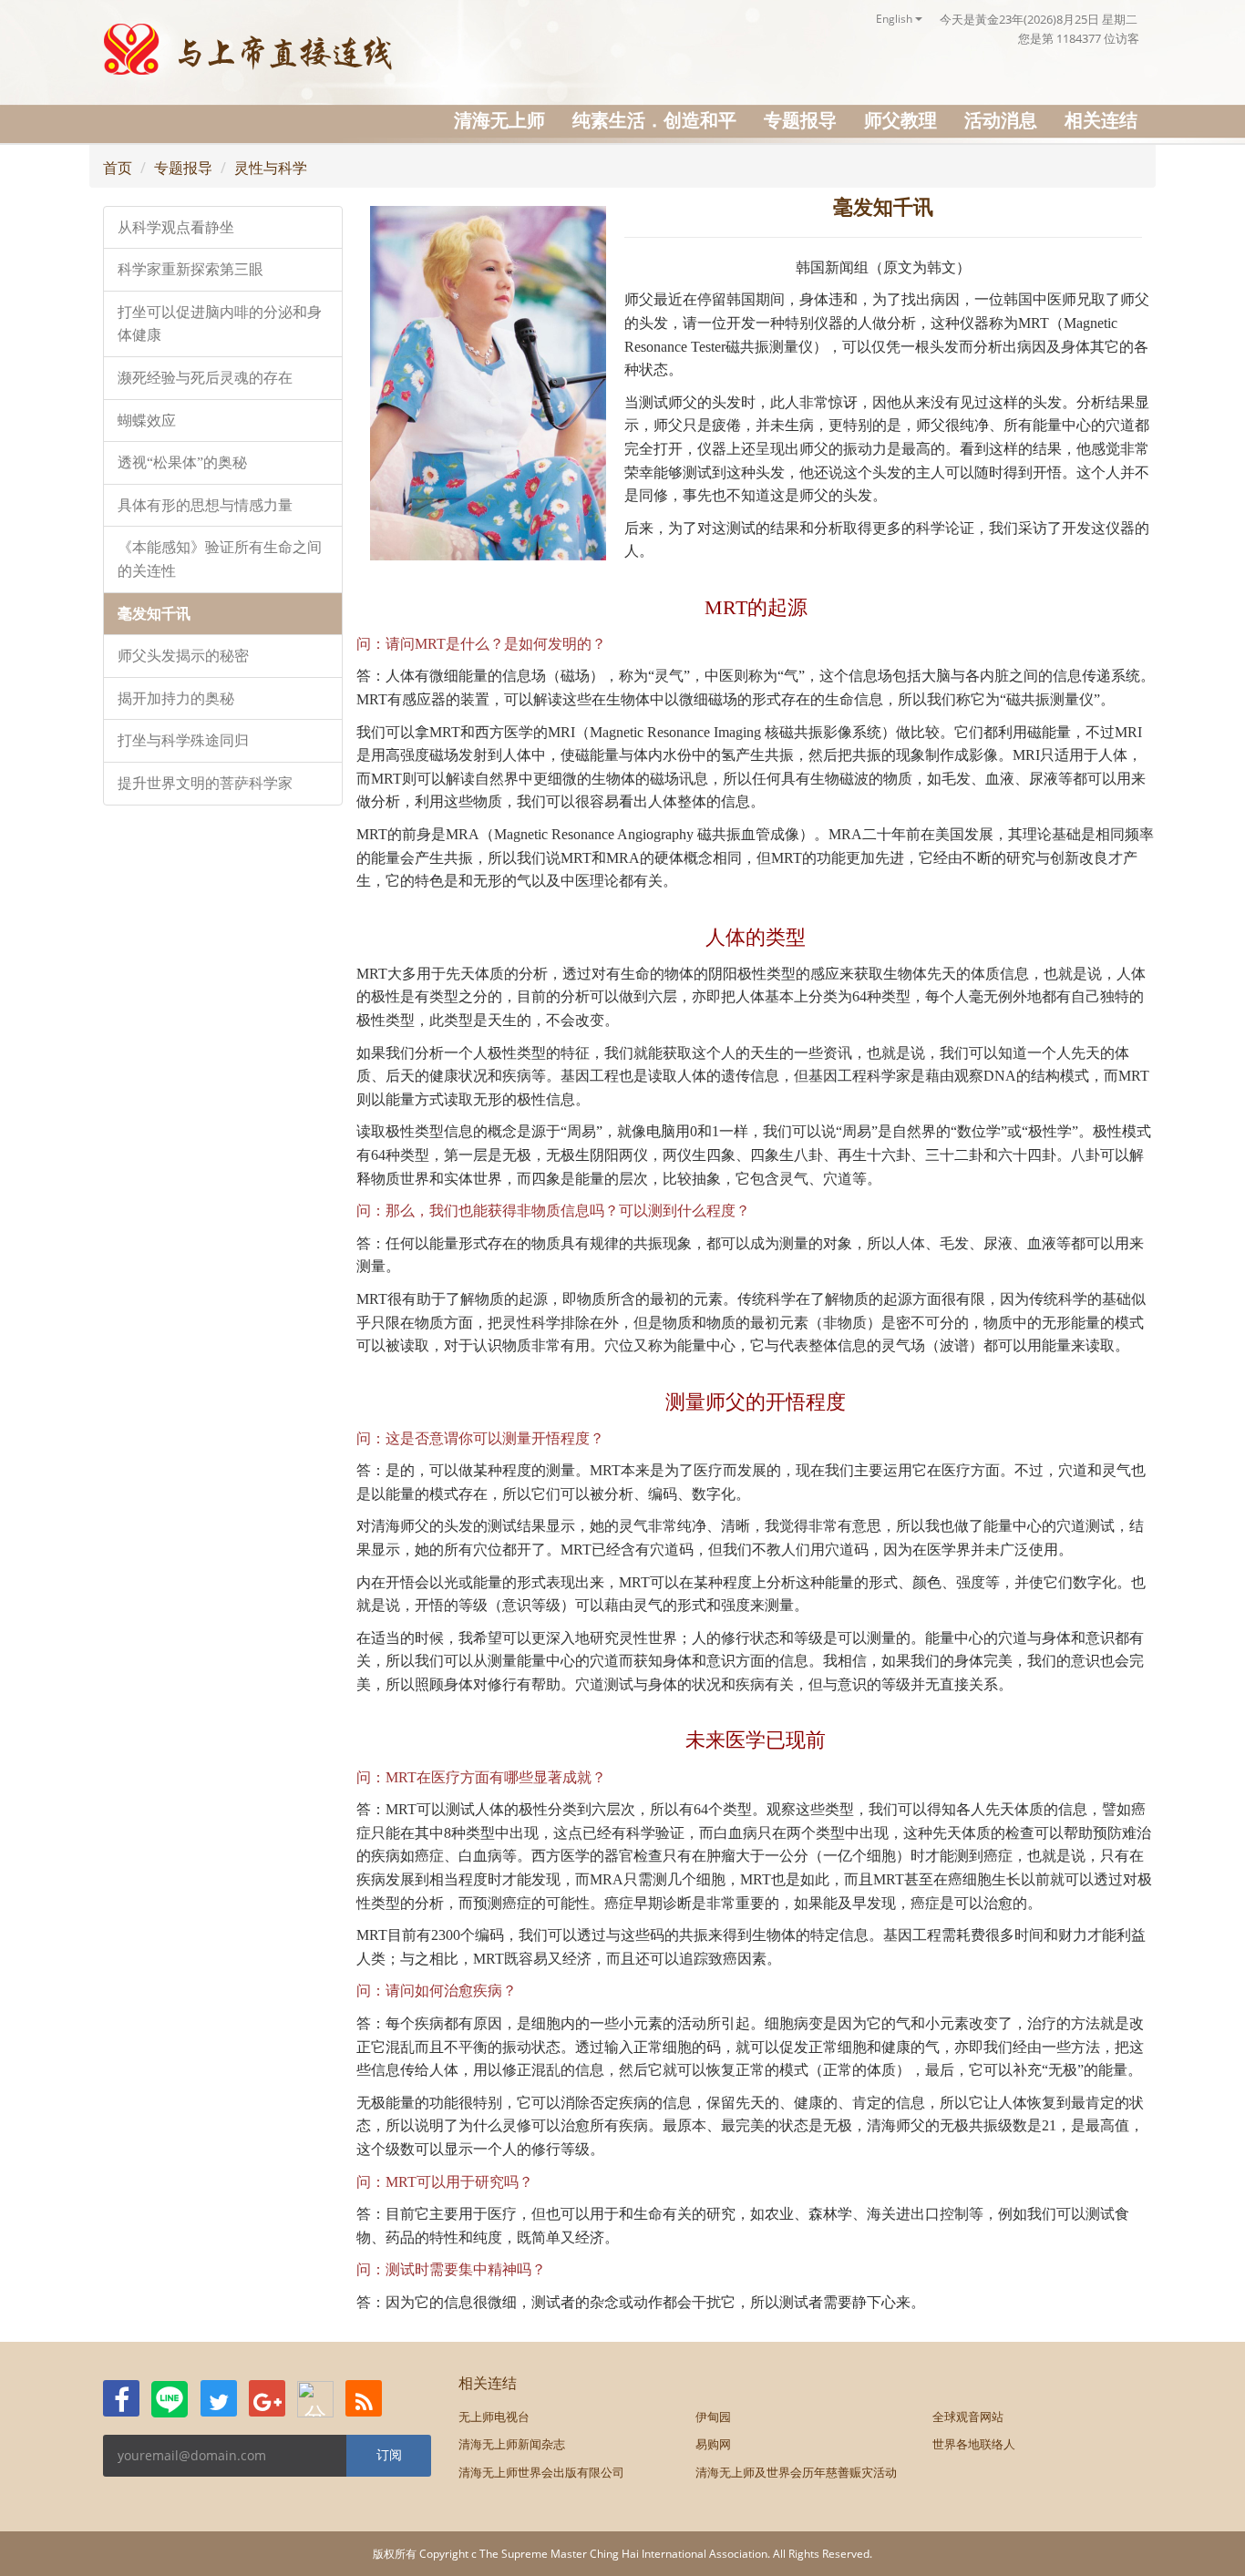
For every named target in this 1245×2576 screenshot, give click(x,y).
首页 (118, 168)
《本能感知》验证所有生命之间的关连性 (220, 559)
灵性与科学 (271, 168)
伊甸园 (713, 2417)
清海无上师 (499, 120)
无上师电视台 (494, 2417)
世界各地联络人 (974, 2444)
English (895, 19)
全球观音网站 (968, 2417)
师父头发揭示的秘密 (183, 656)
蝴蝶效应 (147, 421)
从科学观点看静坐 (176, 227)
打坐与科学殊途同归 (183, 740)
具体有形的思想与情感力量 (205, 505)
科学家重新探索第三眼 (190, 269)
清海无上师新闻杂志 (512, 2444)
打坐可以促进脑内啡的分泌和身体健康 (220, 324)
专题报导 (800, 120)
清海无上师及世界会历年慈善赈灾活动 (796, 2472)
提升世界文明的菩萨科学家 (205, 783)
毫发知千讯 (154, 614)
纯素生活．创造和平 (654, 120)
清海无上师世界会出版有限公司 (541, 2472)
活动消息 (1001, 120)
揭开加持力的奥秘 (176, 698)
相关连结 (1101, 120)
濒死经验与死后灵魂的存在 (205, 378)
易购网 (713, 2444)
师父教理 (900, 120)
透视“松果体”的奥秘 (182, 462)
